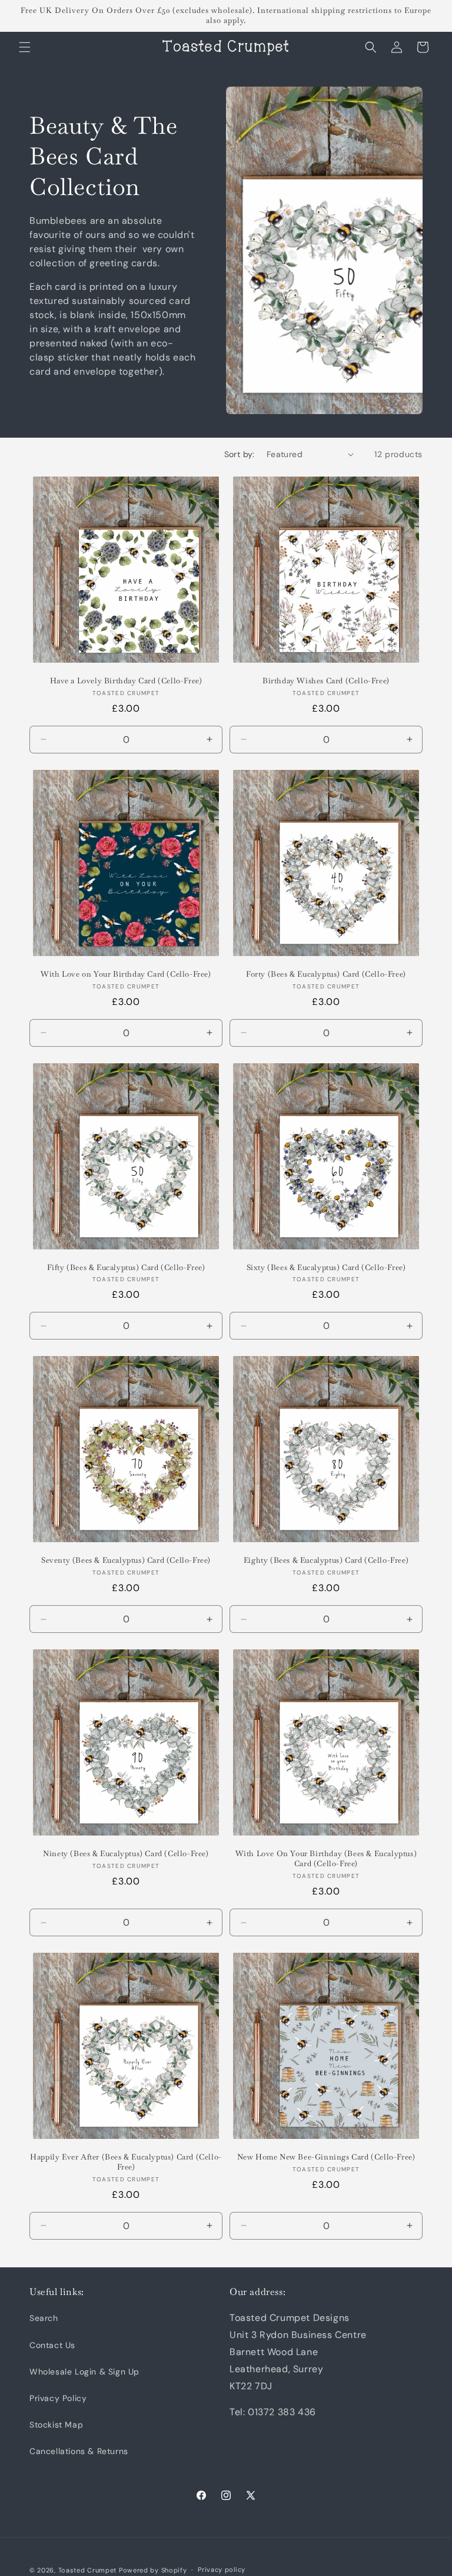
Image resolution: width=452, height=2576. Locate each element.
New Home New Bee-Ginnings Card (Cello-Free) (326, 2157)
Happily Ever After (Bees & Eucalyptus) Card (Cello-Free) (126, 2162)
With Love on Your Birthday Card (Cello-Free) (126, 974)
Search (44, 2318)
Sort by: (240, 454)
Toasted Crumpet (88, 2570)
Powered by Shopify (153, 2570)
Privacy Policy (58, 2398)
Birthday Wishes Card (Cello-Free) (326, 681)
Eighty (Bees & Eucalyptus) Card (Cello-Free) (326, 1560)
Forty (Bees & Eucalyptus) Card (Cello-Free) (326, 974)
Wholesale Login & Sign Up (84, 2372)
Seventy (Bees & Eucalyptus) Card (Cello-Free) (126, 1560)
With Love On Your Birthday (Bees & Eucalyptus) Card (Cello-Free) (326, 1859)
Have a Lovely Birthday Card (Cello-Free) (126, 681)
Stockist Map (56, 2425)
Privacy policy (222, 2570)
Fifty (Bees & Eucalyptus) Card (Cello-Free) (126, 1268)
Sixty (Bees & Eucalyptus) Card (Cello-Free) (326, 1268)
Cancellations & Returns (79, 2451)
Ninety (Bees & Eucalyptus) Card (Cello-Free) (126, 1854)
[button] (25, 47)
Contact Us (52, 2345)
